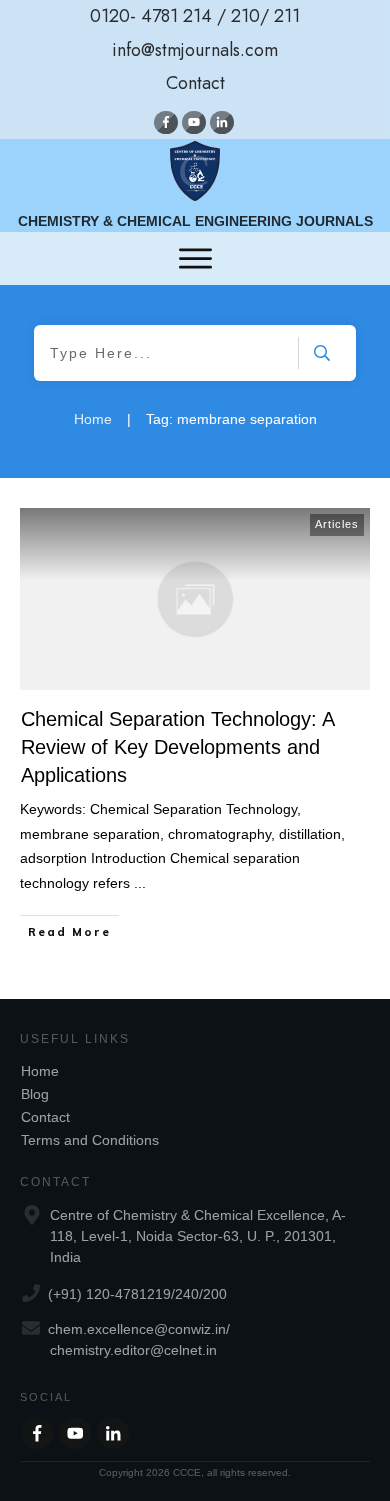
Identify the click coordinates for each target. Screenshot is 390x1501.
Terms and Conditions (90, 1140)
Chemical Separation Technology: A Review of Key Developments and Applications (177, 747)
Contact (45, 1117)
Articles (337, 524)
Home (40, 1071)
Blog (35, 1094)
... (140, 883)
